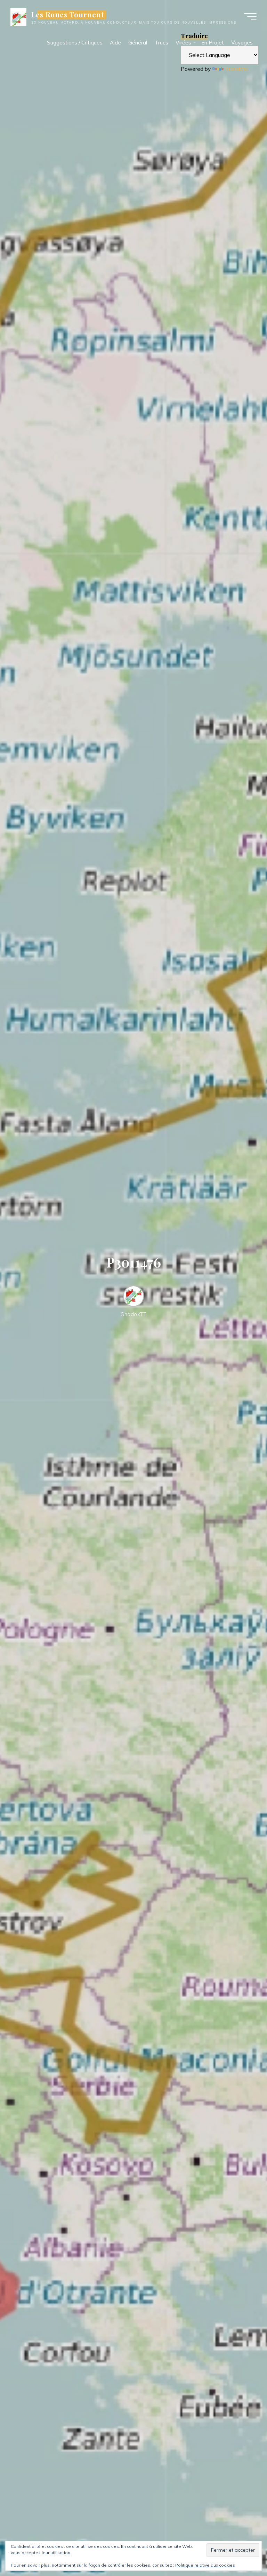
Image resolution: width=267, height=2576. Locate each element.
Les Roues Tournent (68, 15)
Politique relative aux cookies (205, 2565)
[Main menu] (250, 17)
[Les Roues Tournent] (18, 16)
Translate (237, 69)
